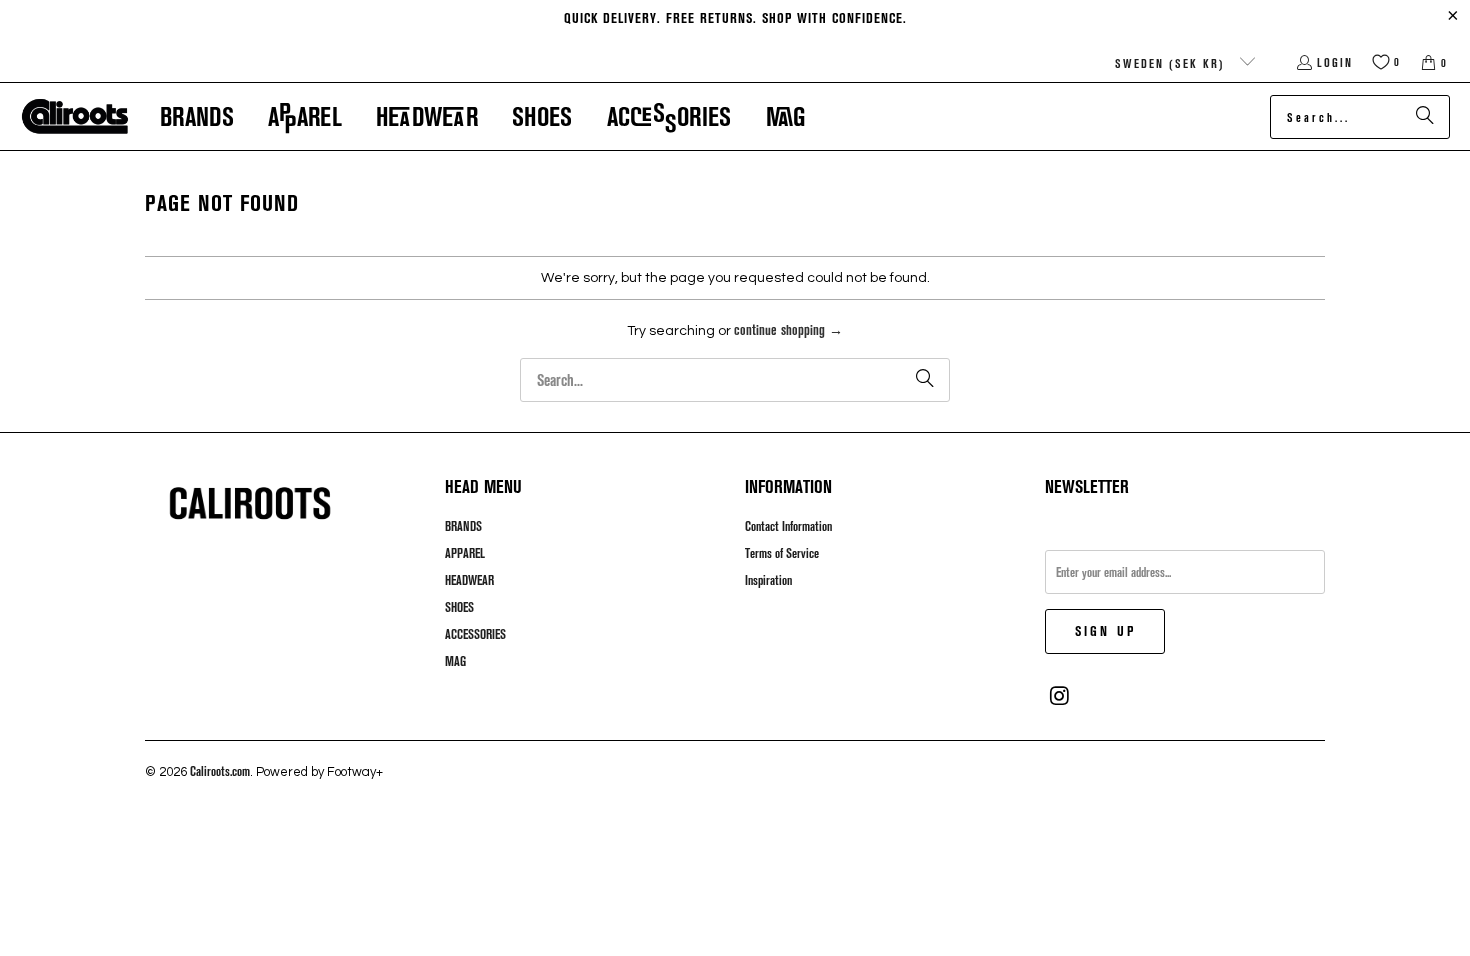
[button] (197, 116)
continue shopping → (788, 329)
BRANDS (463, 526)
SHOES (459, 607)
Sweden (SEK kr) (1172, 63)
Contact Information (788, 526)
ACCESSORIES (475, 634)
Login (1335, 62)
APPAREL (465, 553)
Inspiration (768, 580)
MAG (455, 661)
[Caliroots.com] (75, 117)
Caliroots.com (220, 771)
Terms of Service (782, 553)
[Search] (1425, 117)
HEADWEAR (469, 580)
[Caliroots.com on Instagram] (1060, 696)
